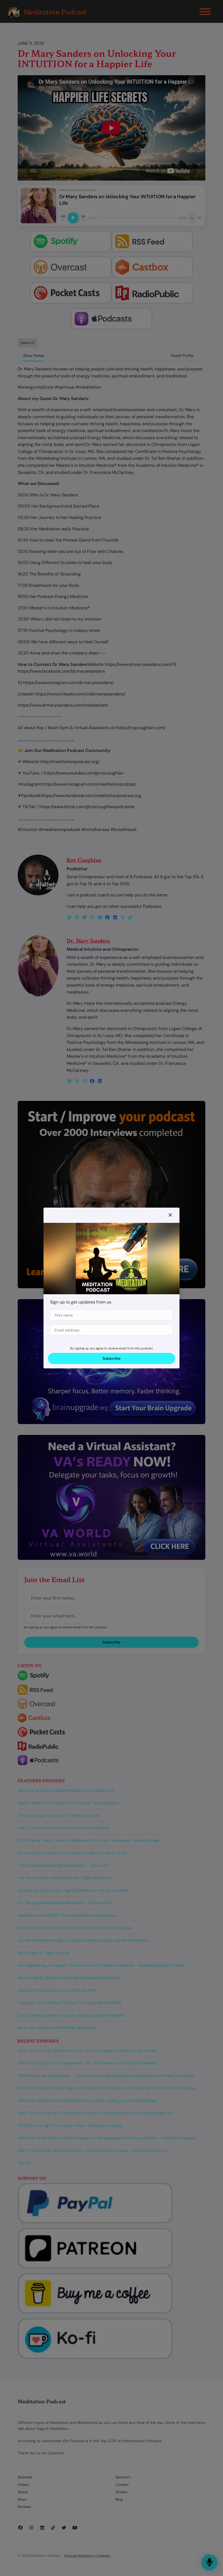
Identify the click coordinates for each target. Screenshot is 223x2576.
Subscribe (112, 1358)
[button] (170, 1215)
